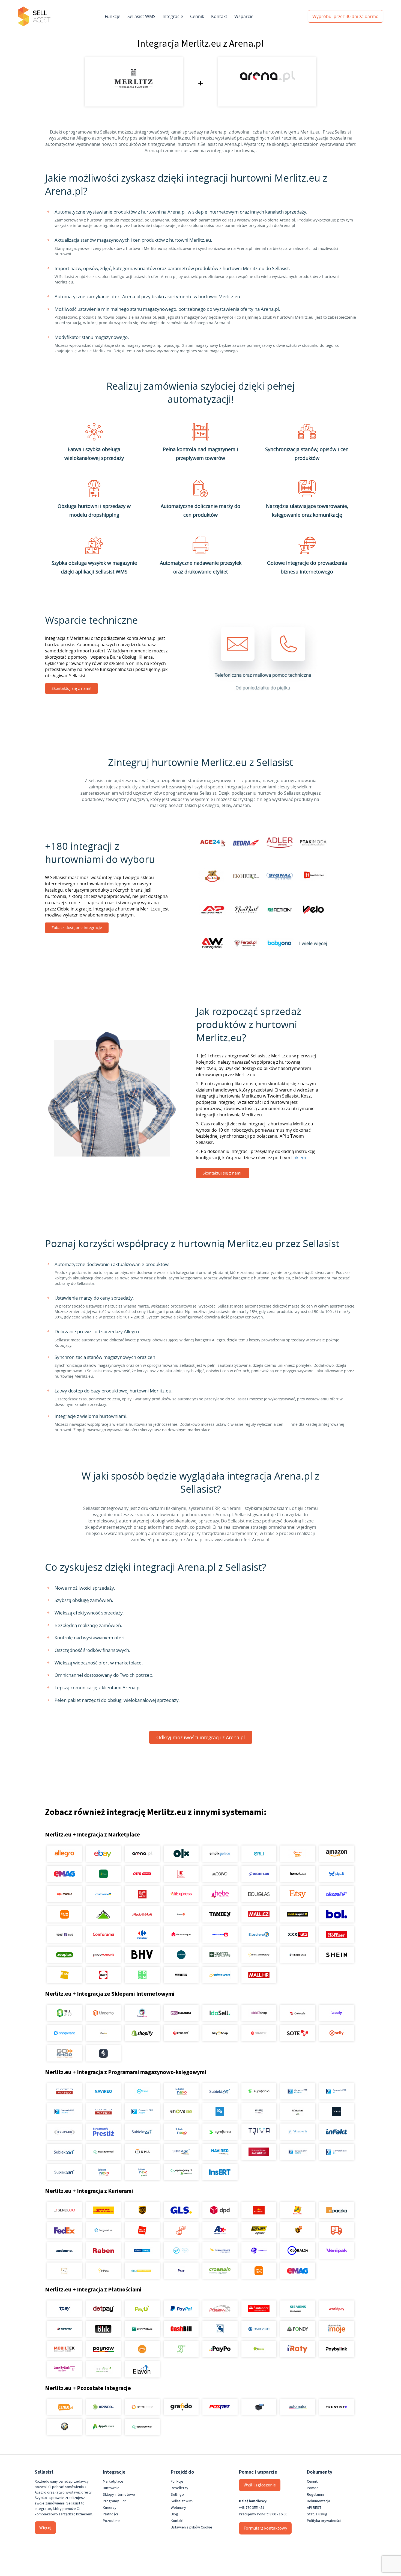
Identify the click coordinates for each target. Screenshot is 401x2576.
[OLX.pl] (181, 1854)
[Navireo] (220, 2152)
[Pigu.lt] (336, 1874)
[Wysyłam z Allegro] (336, 2230)
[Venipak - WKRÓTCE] (336, 2250)
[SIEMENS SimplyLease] (298, 2309)
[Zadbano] (65, 2250)
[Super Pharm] (220, 1935)
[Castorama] (103, 1894)
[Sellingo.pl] (65, 2013)
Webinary (178, 2508)
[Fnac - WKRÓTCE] (65, 1975)
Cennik (197, 16)
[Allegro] (65, 1854)
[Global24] (298, 2250)
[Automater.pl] (298, 2407)
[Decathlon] (259, 1874)
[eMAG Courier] (298, 2271)
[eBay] (103, 1854)
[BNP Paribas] (142, 2329)
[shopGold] (103, 2033)
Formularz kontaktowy (265, 2528)
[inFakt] (336, 2132)
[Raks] (336, 2111)
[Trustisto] (336, 2407)
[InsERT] (220, 2172)
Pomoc (313, 2488)
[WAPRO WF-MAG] (65, 2091)
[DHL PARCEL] (103, 2210)
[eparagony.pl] (103, 2152)
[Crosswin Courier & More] (220, 2271)
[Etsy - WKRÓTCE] (298, 1894)
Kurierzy (110, 2508)
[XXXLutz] (298, 1935)
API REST (314, 2508)
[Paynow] (103, 2349)
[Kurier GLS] (181, 2210)
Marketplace (113, 2482)
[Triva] (259, 2132)
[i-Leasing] (259, 2349)
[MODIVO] (220, 1874)
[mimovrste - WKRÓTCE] (220, 1975)
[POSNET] (220, 2407)
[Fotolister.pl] (142, 2407)
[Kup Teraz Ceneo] (298, 1854)
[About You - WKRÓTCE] (181, 1975)
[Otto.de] (142, 1874)
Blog (174, 2514)
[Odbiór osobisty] (181, 2230)
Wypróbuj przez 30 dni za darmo (345, 16)
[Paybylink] (336, 2349)
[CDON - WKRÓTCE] (142, 1975)
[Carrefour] (142, 1935)
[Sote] (298, 2033)
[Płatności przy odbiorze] (181, 2349)
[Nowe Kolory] (65, 2271)
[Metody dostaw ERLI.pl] (142, 2271)
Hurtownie (111, 2488)
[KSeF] (259, 2152)
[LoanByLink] (65, 2369)
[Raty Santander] (259, 2309)
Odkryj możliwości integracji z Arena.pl (201, 1737)
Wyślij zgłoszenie (260, 2485)
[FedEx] (65, 2230)
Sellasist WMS (141, 16)
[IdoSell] (220, 2013)
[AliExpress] (181, 1894)
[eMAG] (65, 1874)
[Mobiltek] (65, 2349)
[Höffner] (336, 1935)
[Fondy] (298, 2329)
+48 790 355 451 (252, 2508)
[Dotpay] (103, 2309)
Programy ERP (114, 2501)
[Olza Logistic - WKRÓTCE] (181, 2250)
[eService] (259, 2329)
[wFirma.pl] (142, 2091)
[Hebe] (220, 1894)
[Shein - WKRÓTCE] (336, 1955)
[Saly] (336, 2013)
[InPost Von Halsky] (259, 1955)
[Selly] (336, 2033)
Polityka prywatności (324, 2521)
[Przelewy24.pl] (220, 2309)
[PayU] (142, 2309)
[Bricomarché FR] (103, 1955)
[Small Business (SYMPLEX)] (65, 2132)
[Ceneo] (65, 2407)
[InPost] (103, 2271)
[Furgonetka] (103, 2230)
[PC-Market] (298, 2111)
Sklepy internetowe (119, 2495)
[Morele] (65, 1894)
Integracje (173, 16)
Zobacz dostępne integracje (77, 928)
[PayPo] (220, 2349)
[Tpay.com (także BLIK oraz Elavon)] (65, 2309)
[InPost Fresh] (103, 1874)
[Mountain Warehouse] (220, 1955)
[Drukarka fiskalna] (259, 2407)
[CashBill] (181, 2329)
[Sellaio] (103, 2053)
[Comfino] (103, 2369)
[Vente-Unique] (181, 1935)
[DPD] (220, 2210)
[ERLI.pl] (259, 1854)
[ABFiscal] (103, 2427)
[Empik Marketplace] (220, 1854)
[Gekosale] (298, 2013)
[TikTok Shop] (298, 1955)
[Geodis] (259, 2250)
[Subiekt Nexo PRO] (181, 2091)
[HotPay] (65, 2329)
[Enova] (181, 2111)
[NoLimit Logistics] (259, 2230)
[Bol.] (336, 1914)
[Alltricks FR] (181, 1955)
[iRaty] (298, 2349)
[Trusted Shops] (65, 2427)
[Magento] (103, 2013)
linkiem (299, 1158)
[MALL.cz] (259, 1914)
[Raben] (103, 2250)
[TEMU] (65, 1914)
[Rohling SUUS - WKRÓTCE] (142, 2250)
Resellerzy (179, 2488)
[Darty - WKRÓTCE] (103, 1975)
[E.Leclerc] (259, 1935)
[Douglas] (259, 1894)
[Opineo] (103, 2407)
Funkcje (113, 16)
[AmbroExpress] (220, 2230)
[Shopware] (65, 2033)
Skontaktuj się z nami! (71, 688)
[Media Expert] (298, 1914)
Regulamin (315, 2495)
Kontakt (219, 16)
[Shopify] (142, 2033)
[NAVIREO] (103, 2091)
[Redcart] (181, 2033)
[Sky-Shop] (220, 2033)
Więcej (45, 2528)
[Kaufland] (181, 1874)
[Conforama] (103, 1935)
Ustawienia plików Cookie (191, 2527)
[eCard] (220, 2329)
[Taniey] (220, 1914)
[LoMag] (259, 2111)
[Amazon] (336, 1854)
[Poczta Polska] (259, 2210)
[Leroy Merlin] (103, 1914)
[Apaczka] (336, 2210)
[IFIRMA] (142, 2152)
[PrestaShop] (142, 2013)
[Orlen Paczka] (142, 2230)
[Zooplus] (65, 1955)
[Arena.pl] (142, 1854)
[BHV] (142, 1955)
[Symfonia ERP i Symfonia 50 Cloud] (259, 2091)
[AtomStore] (259, 2033)
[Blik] (103, 2329)
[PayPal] (181, 2309)
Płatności (110, 2514)
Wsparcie (244, 16)
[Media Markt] (142, 1914)
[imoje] (336, 2329)
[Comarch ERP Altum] (142, 2111)
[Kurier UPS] (142, 2210)
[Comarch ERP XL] (336, 2091)
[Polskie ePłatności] (142, 2349)
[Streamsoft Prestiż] (103, 2132)
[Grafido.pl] (181, 2407)
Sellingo (177, 2495)
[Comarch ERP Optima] (298, 2091)
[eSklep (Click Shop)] (259, 2013)
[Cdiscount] (336, 1894)
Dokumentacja (318, 2501)
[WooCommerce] (181, 2013)
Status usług (317, 2514)
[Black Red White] (142, 1894)
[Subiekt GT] (220, 2091)
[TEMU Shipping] (259, 2271)
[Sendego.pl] (65, 2210)
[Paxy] (181, 2271)
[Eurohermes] (220, 2250)
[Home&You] (298, 1874)
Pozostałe (111, 2521)
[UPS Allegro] (298, 2230)
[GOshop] (65, 2053)
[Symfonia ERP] (220, 2132)
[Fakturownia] (298, 2132)
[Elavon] (142, 2369)
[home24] (181, 1914)
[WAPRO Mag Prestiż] (103, 2111)
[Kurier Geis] (298, 2210)
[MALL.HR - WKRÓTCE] (259, 1975)
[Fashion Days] (65, 1935)
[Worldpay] (336, 2309)
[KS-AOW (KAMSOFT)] (220, 2111)
